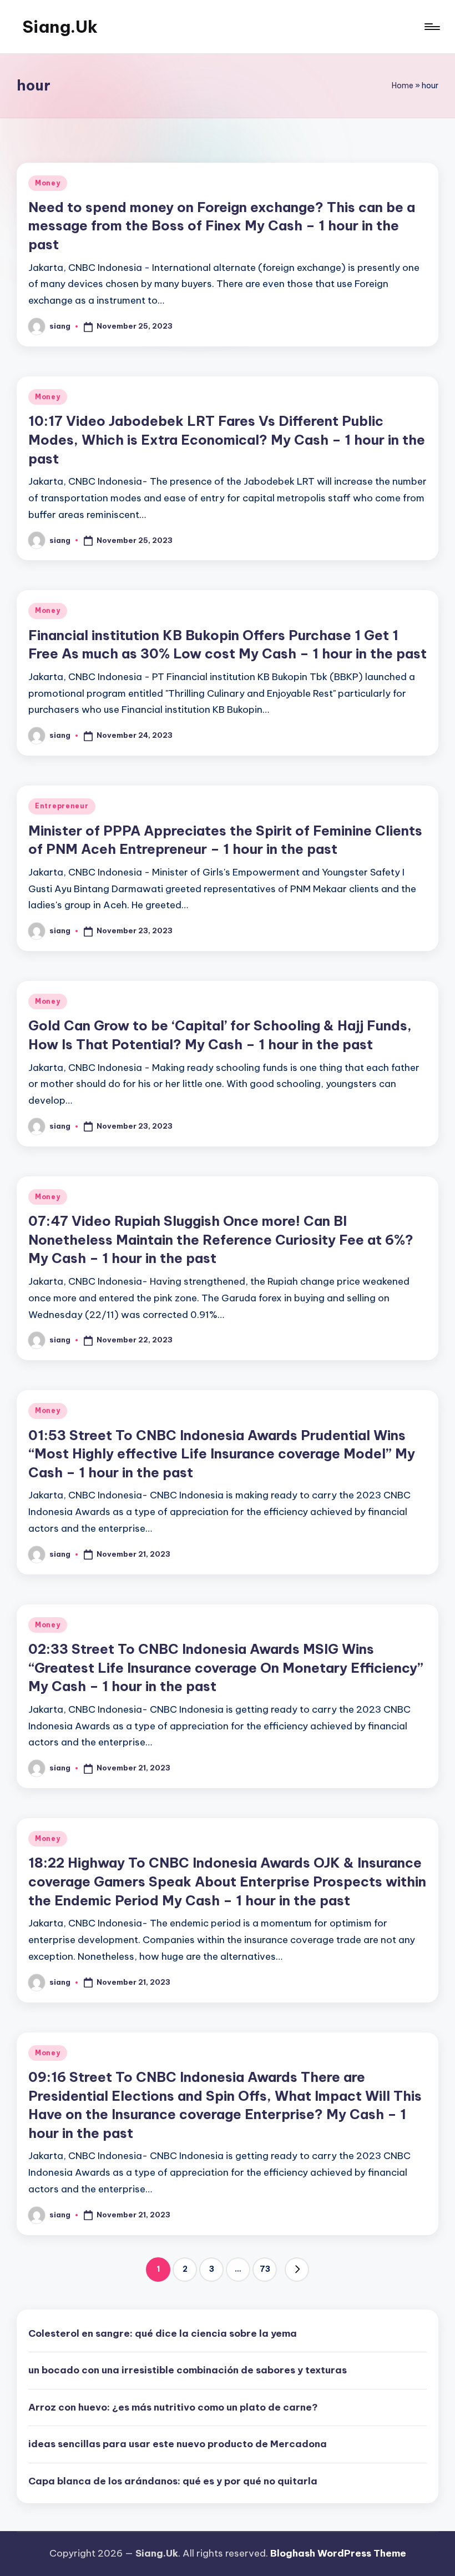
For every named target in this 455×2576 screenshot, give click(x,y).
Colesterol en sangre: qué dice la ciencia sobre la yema (163, 2333)
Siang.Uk (60, 27)
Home (403, 85)
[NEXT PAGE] (297, 2270)
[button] (297, 2270)
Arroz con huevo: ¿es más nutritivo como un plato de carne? (173, 2407)
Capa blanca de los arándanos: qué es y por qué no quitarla (173, 2481)
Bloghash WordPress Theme (338, 2553)
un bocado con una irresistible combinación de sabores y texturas (188, 2370)
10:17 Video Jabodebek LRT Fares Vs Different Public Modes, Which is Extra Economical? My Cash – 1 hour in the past (227, 439)
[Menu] (431, 27)
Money (48, 183)
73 (265, 2269)
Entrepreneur (62, 806)
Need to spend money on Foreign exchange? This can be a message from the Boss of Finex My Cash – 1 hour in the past (222, 226)
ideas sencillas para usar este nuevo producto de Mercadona (178, 2444)
